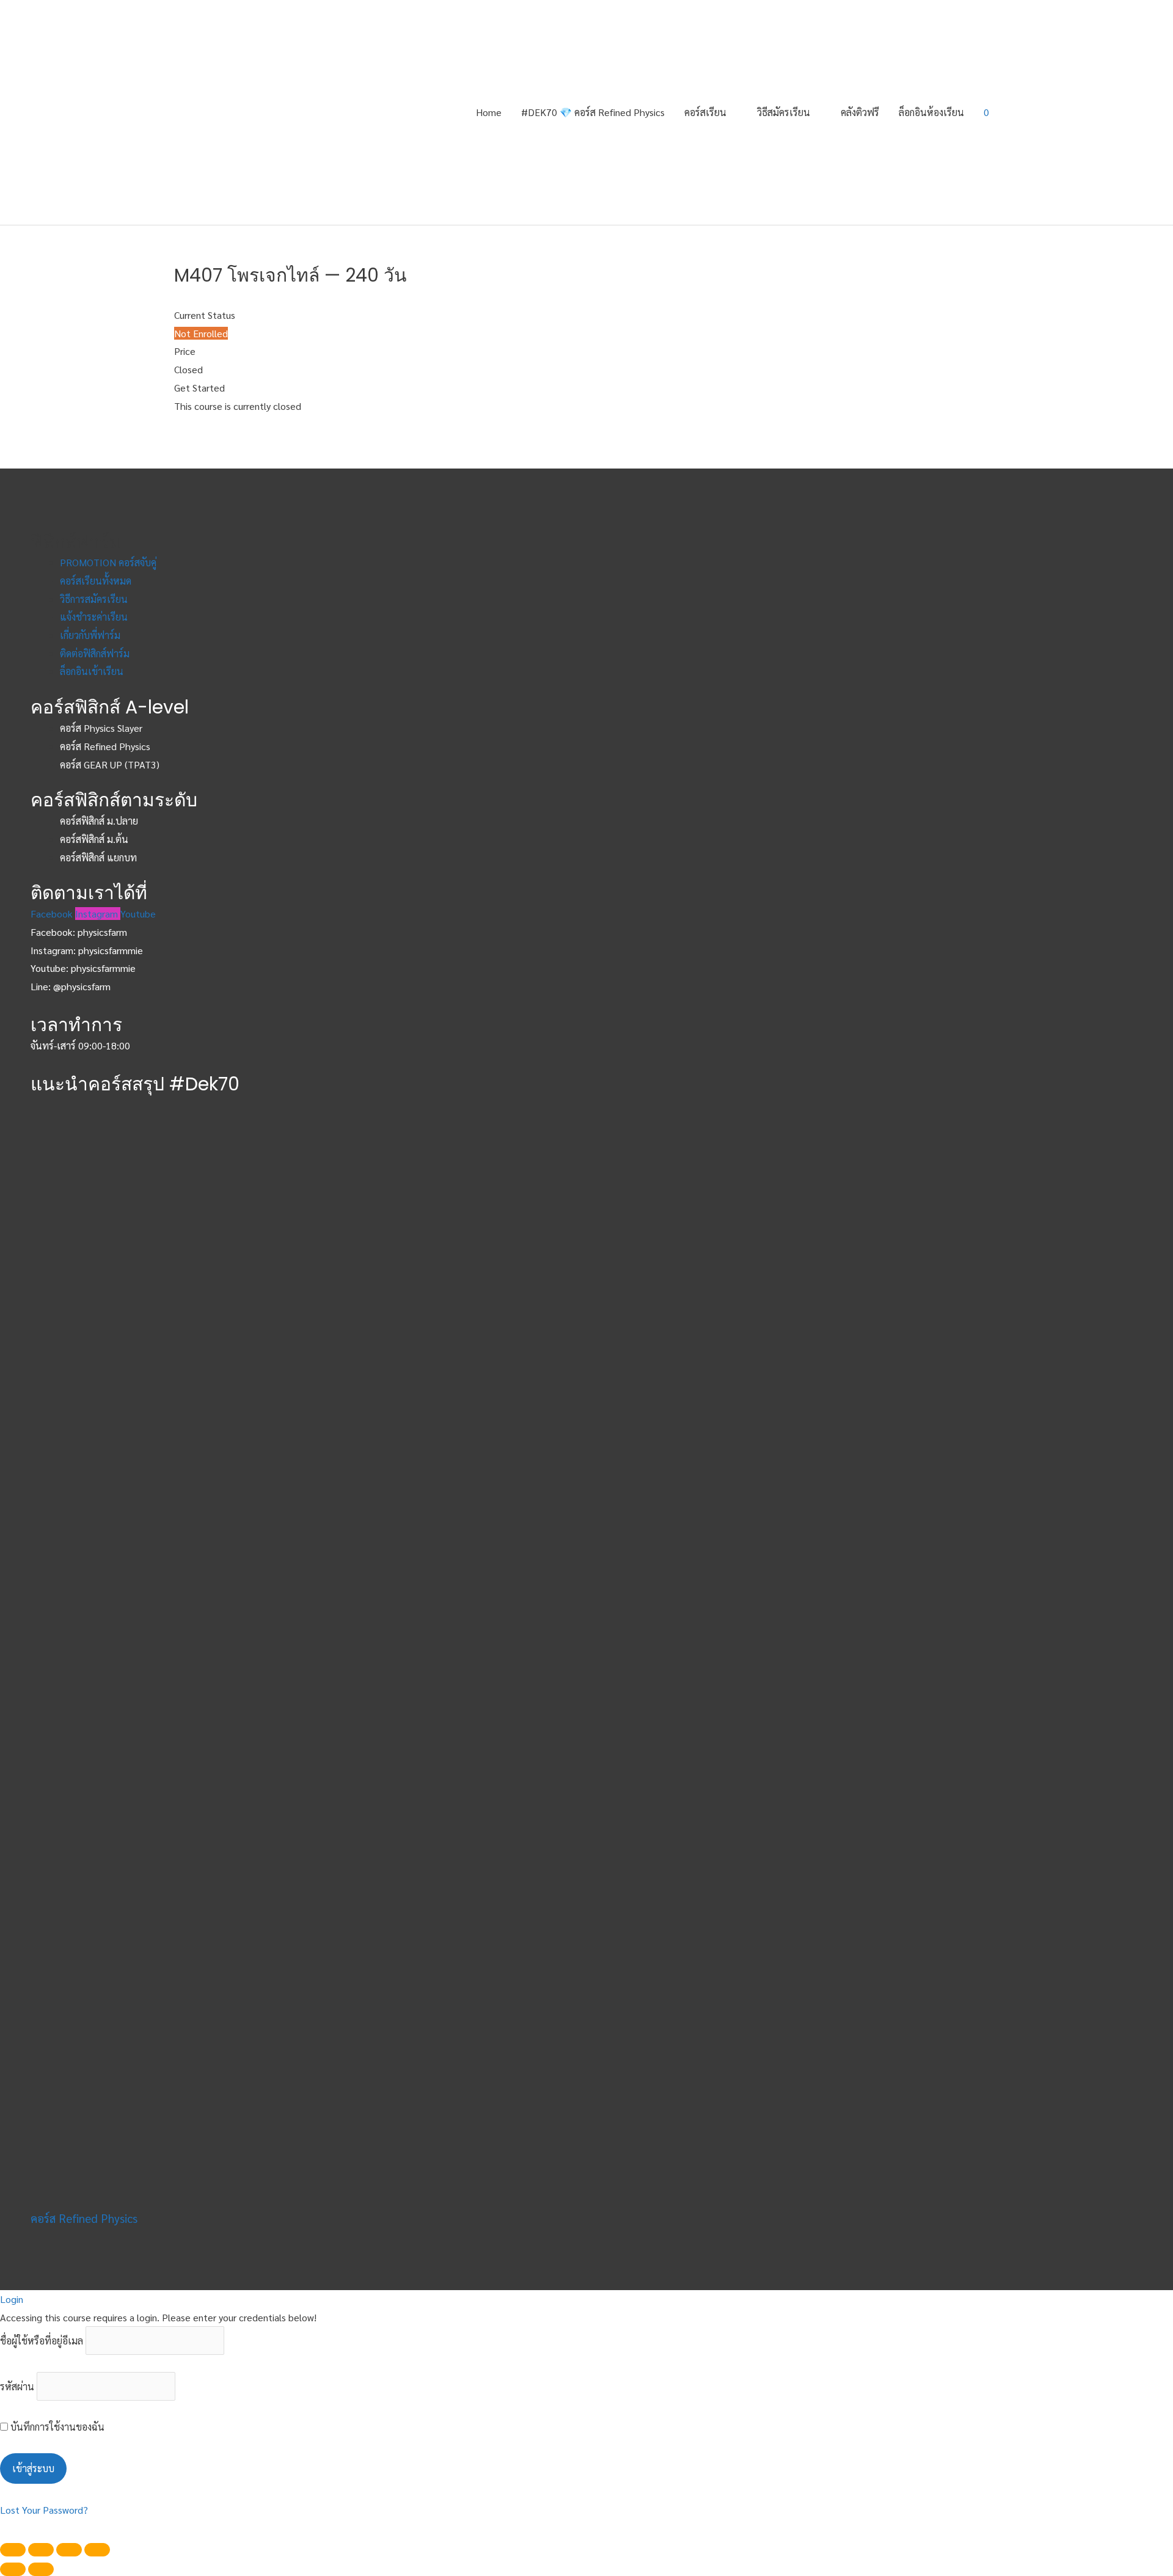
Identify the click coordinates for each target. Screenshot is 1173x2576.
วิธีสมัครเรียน (784, 112)
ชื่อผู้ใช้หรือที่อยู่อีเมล (42, 2341)
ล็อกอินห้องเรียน (931, 112)
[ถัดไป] (41, 2569)
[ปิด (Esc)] (13, 2550)
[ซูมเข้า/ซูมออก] (97, 2550)
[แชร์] (41, 2550)
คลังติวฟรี (860, 112)
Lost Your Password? (44, 2510)
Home (489, 112)
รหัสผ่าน (17, 2386)
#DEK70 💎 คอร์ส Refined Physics (593, 112)
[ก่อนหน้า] (13, 2569)
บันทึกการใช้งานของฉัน (56, 2427)
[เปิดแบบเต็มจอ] (69, 2550)
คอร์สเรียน (705, 112)
